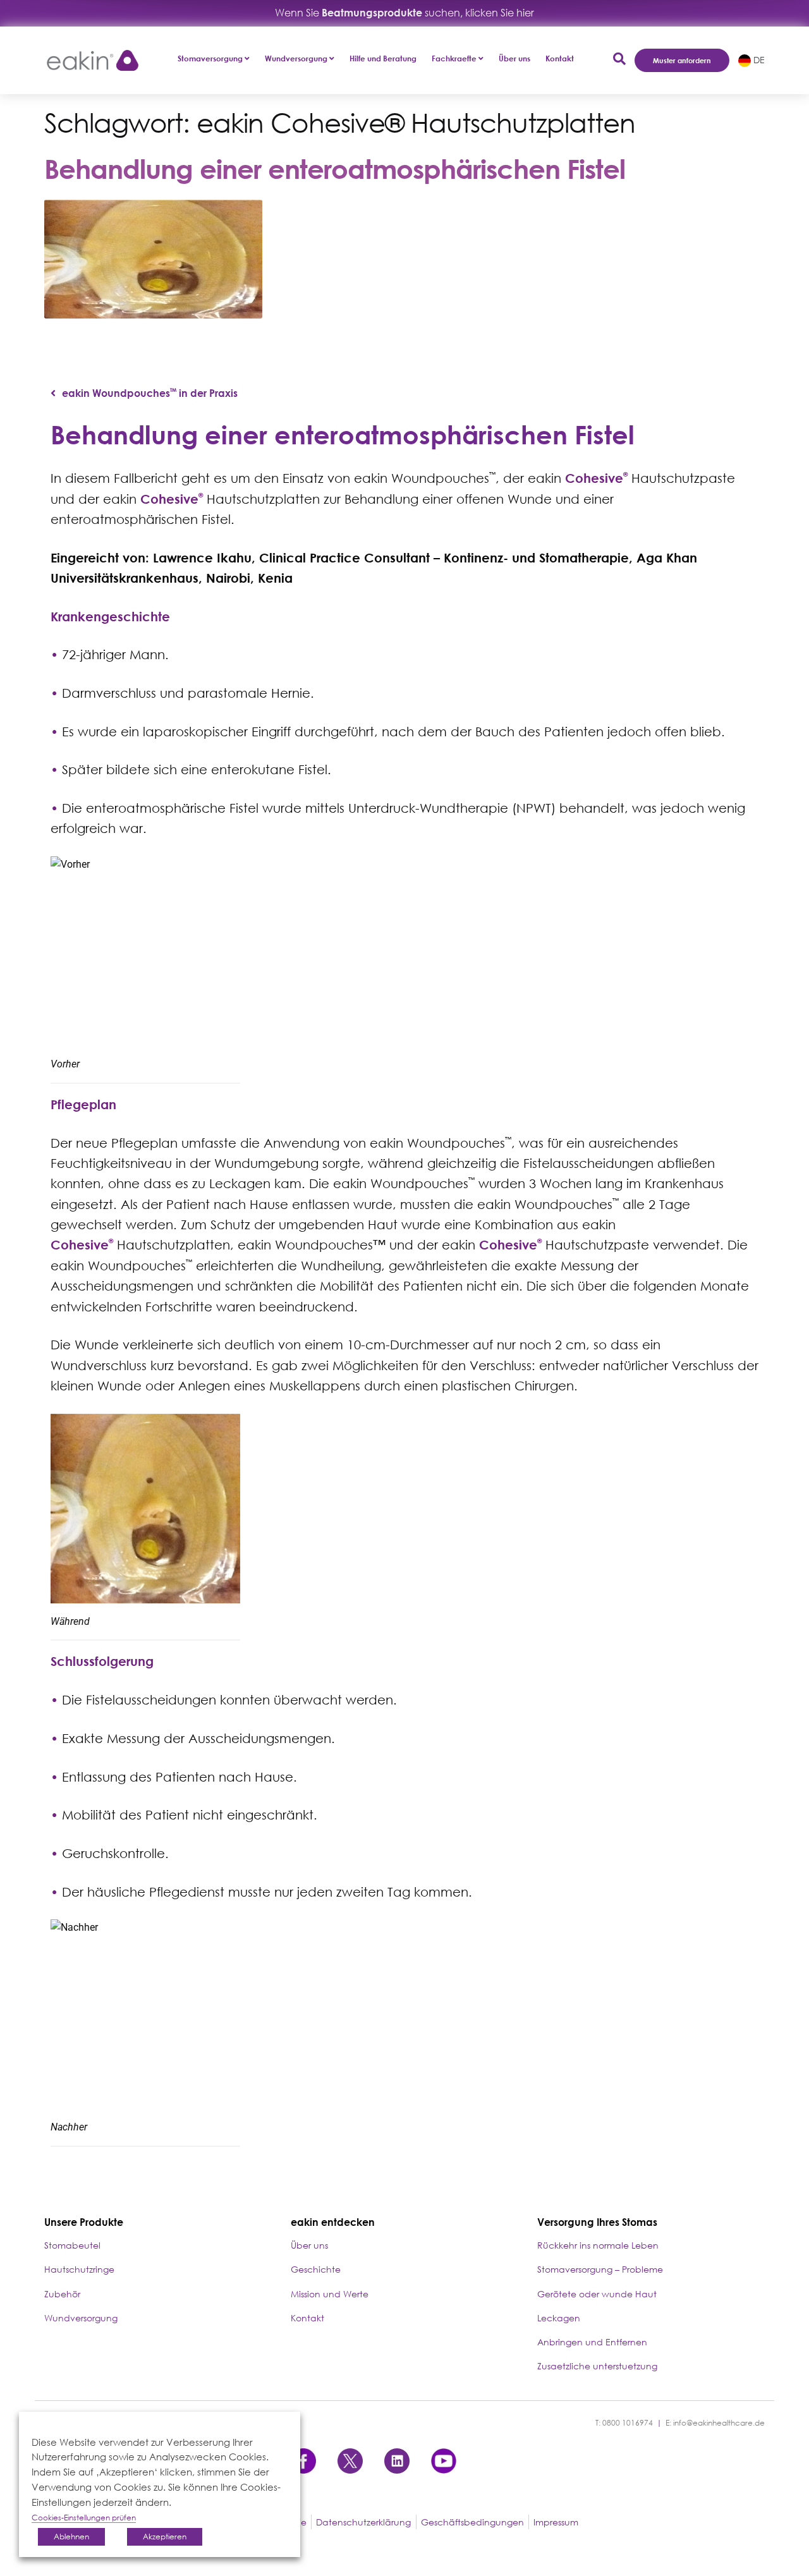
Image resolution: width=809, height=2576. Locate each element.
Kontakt (560, 58)
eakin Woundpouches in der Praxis (150, 393)
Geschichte (316, 2269)
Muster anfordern (682, 60)
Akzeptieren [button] (165, 2537)
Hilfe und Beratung (383, 58)
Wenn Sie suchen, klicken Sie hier (404, 13)
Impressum (556, 2522)
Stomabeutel (72, 2245)
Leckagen (559, 2318)
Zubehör (62, 2294)
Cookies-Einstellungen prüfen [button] (84, 2518)
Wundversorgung (81, 2318)
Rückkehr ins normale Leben (598, 2245)
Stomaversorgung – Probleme (600, 2269)
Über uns (514, 58)
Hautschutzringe (79, 2269)
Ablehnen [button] (71, 2537)
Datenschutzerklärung (363, 2522)
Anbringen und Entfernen (592, 2342)
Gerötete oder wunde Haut (597, 2294)
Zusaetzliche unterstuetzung (597, 2366)
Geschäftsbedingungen (472, 2522)
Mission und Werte (330, 2294)
